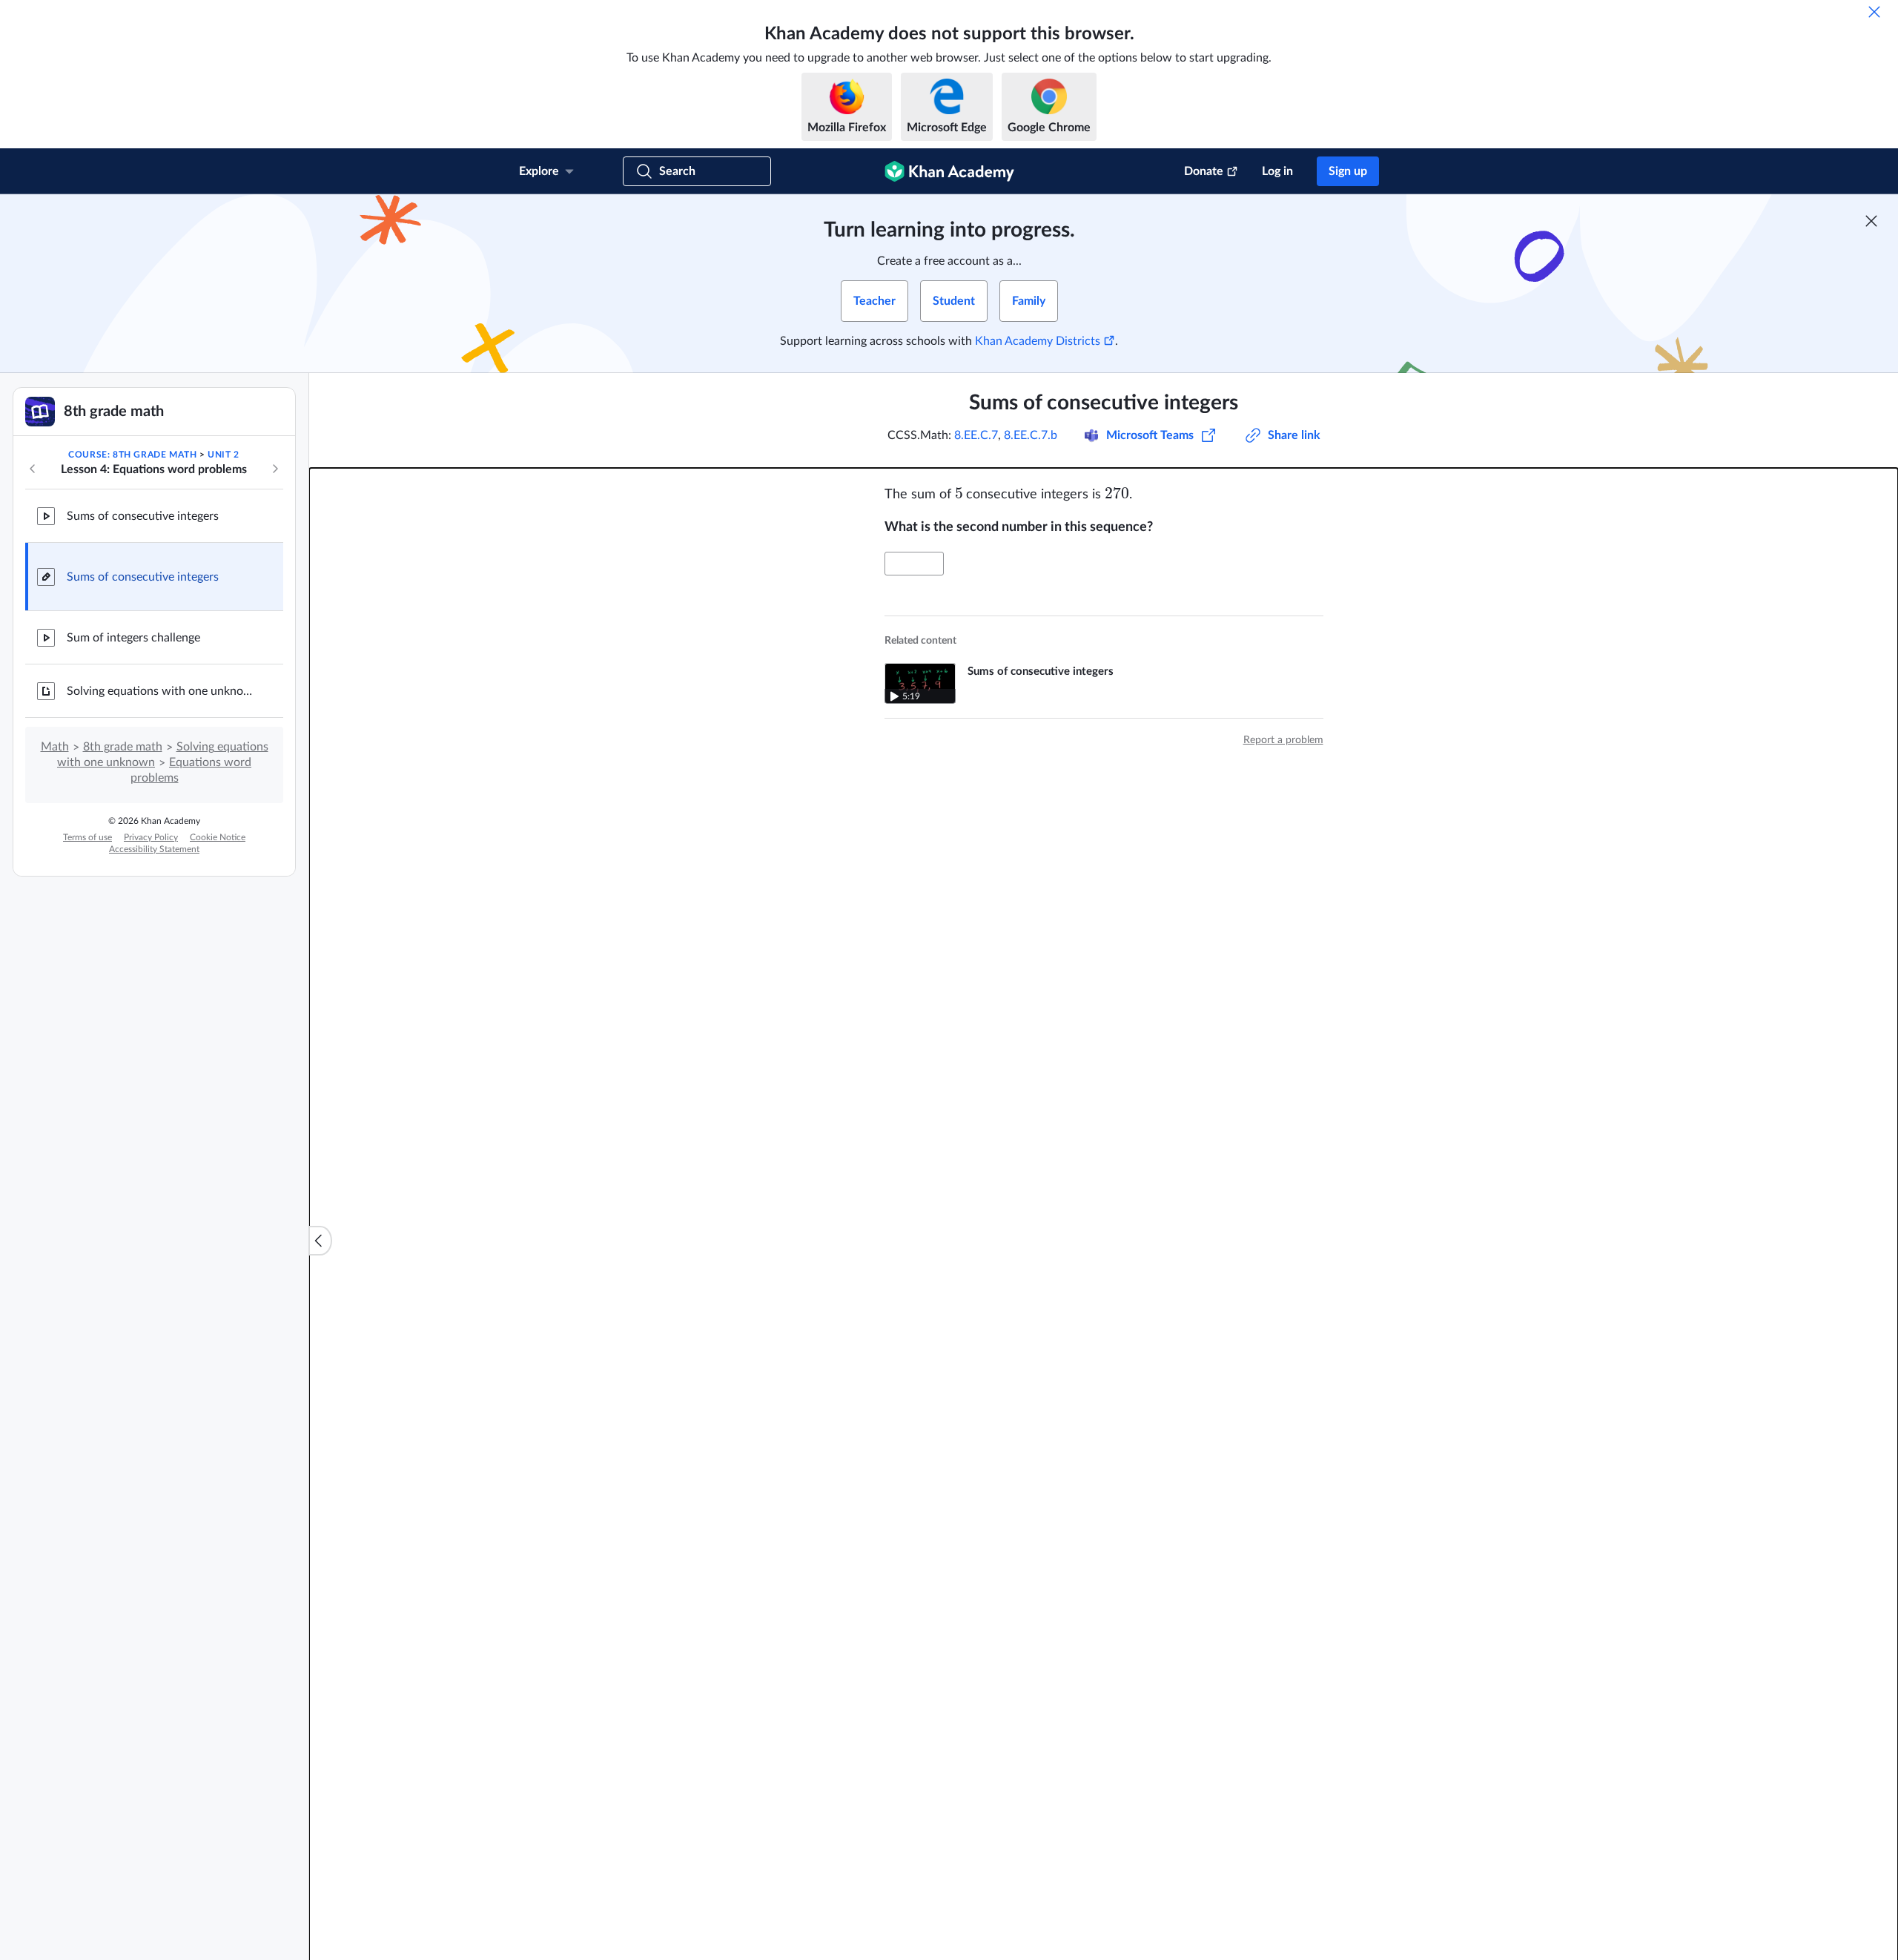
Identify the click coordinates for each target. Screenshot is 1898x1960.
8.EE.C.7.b (1031, 435)
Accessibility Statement (154, 849)
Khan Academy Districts (1038, 341)
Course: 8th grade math (132, 455)
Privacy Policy (151, 837)
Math (55, 747)
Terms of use (87, 837)
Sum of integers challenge (133, 638)
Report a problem (1283, 740)
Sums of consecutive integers (143, 516)
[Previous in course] (33, 469)
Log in (1277, 171)
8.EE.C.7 (976, 435)
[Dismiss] (1874, 12)
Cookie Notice (218, 837)
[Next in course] (275, 469)
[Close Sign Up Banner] (1871, 221)
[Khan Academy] (949, 171)
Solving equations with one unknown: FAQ (163, 691)
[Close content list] (320, 1241)
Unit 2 (224, 455)
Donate (1204, 171)
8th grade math (123, 747)
